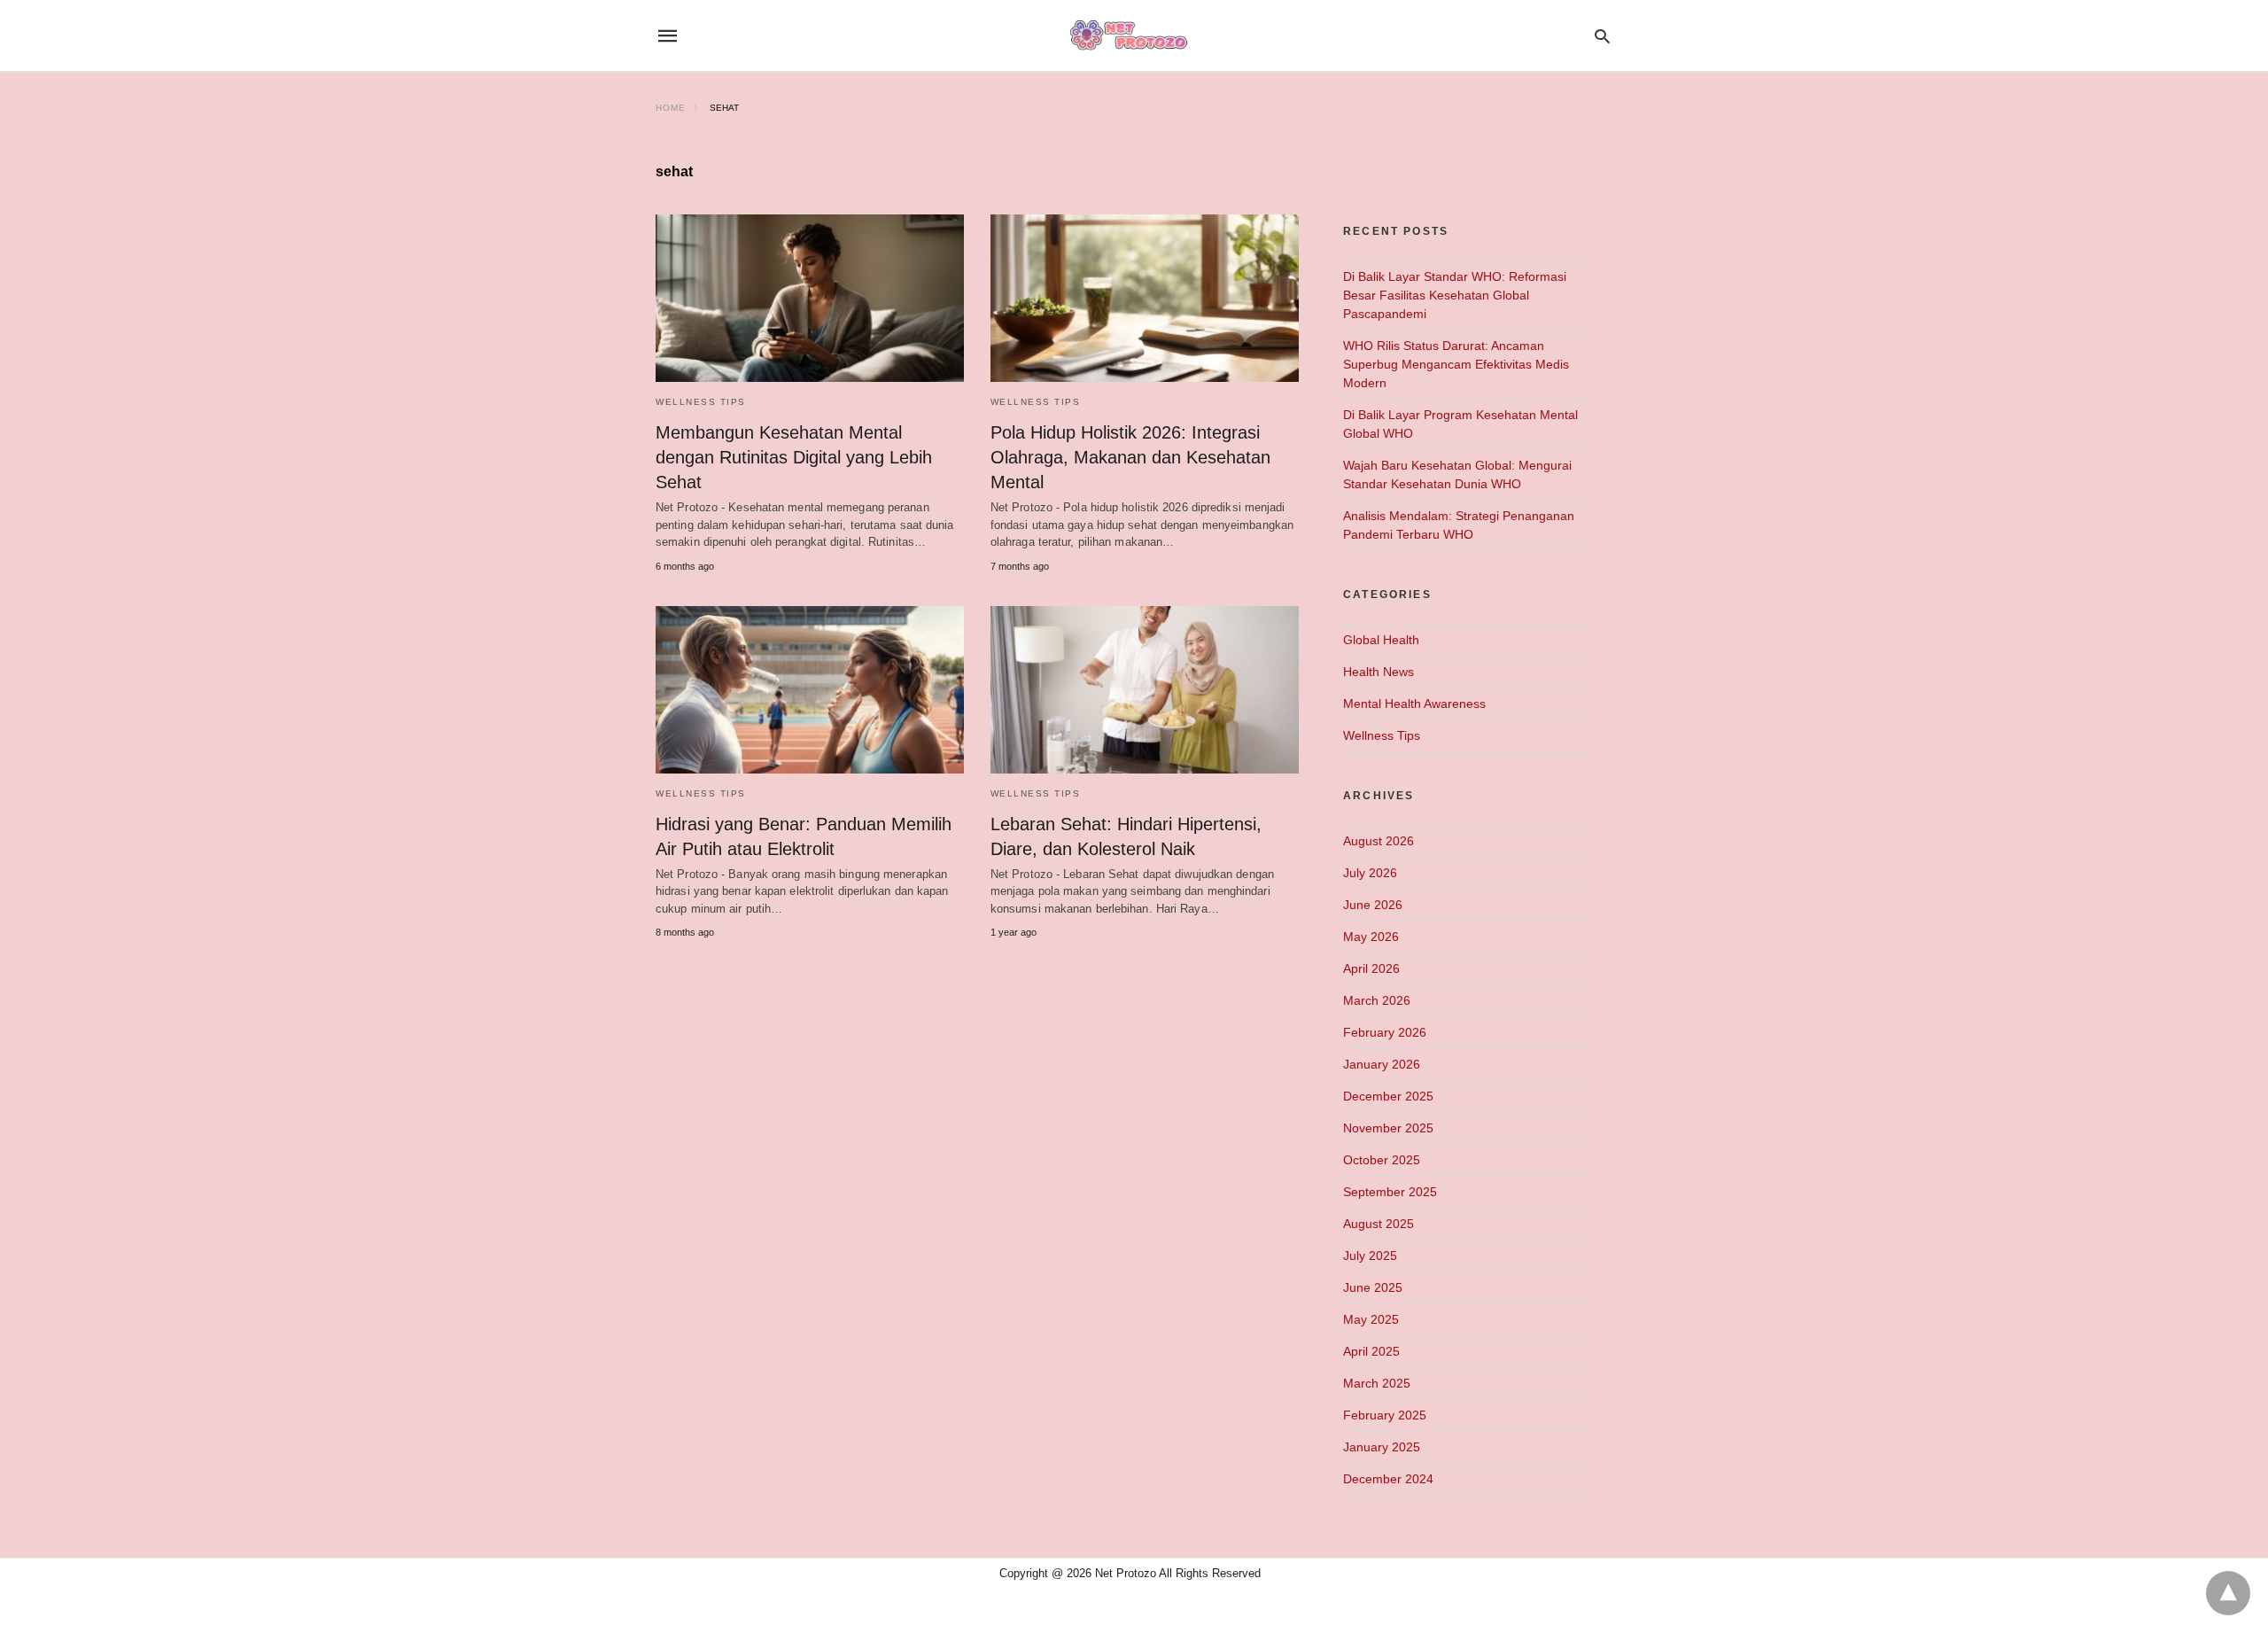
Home (671, 108)
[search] (1602, 36)
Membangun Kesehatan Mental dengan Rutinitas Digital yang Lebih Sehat (794, 457)
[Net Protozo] (1133, 36)
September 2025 (1390, 1192)
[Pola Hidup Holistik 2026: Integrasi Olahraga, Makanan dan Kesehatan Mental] (1145, 298)
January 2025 (1382, 1447)
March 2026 (1377, 1000)
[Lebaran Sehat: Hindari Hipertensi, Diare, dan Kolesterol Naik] (1145, 690)
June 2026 (1373, 905)
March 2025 (1377, 1383)
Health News (1379, 672)
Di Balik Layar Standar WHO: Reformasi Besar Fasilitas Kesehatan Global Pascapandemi (1455, 295)
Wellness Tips (701, 402)
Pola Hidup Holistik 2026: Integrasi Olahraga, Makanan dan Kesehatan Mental (1130, 457)
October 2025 (1382, 1160)
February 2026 (1385, 1032)
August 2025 (1379, 1224)
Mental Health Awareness (1414, 704)
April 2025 (1371, 1351)
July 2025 (1370, 1256)
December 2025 (1388, 1096)
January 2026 (1382, 1064)
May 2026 (1371, 937)
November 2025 (1388, 1128)
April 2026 (1371, 968)
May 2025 (1371, 1319)
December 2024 (1388, 1479)
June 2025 (1373, 1287)
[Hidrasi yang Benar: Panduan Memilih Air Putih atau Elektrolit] (810, 690)
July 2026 (1370, 873)
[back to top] (2228, 1593)
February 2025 (1385, 1415)
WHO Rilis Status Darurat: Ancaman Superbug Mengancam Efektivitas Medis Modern (1456, 364)
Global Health (1381, 640)
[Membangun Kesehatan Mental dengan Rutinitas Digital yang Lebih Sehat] (810, 298)
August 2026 (1379, 841)
